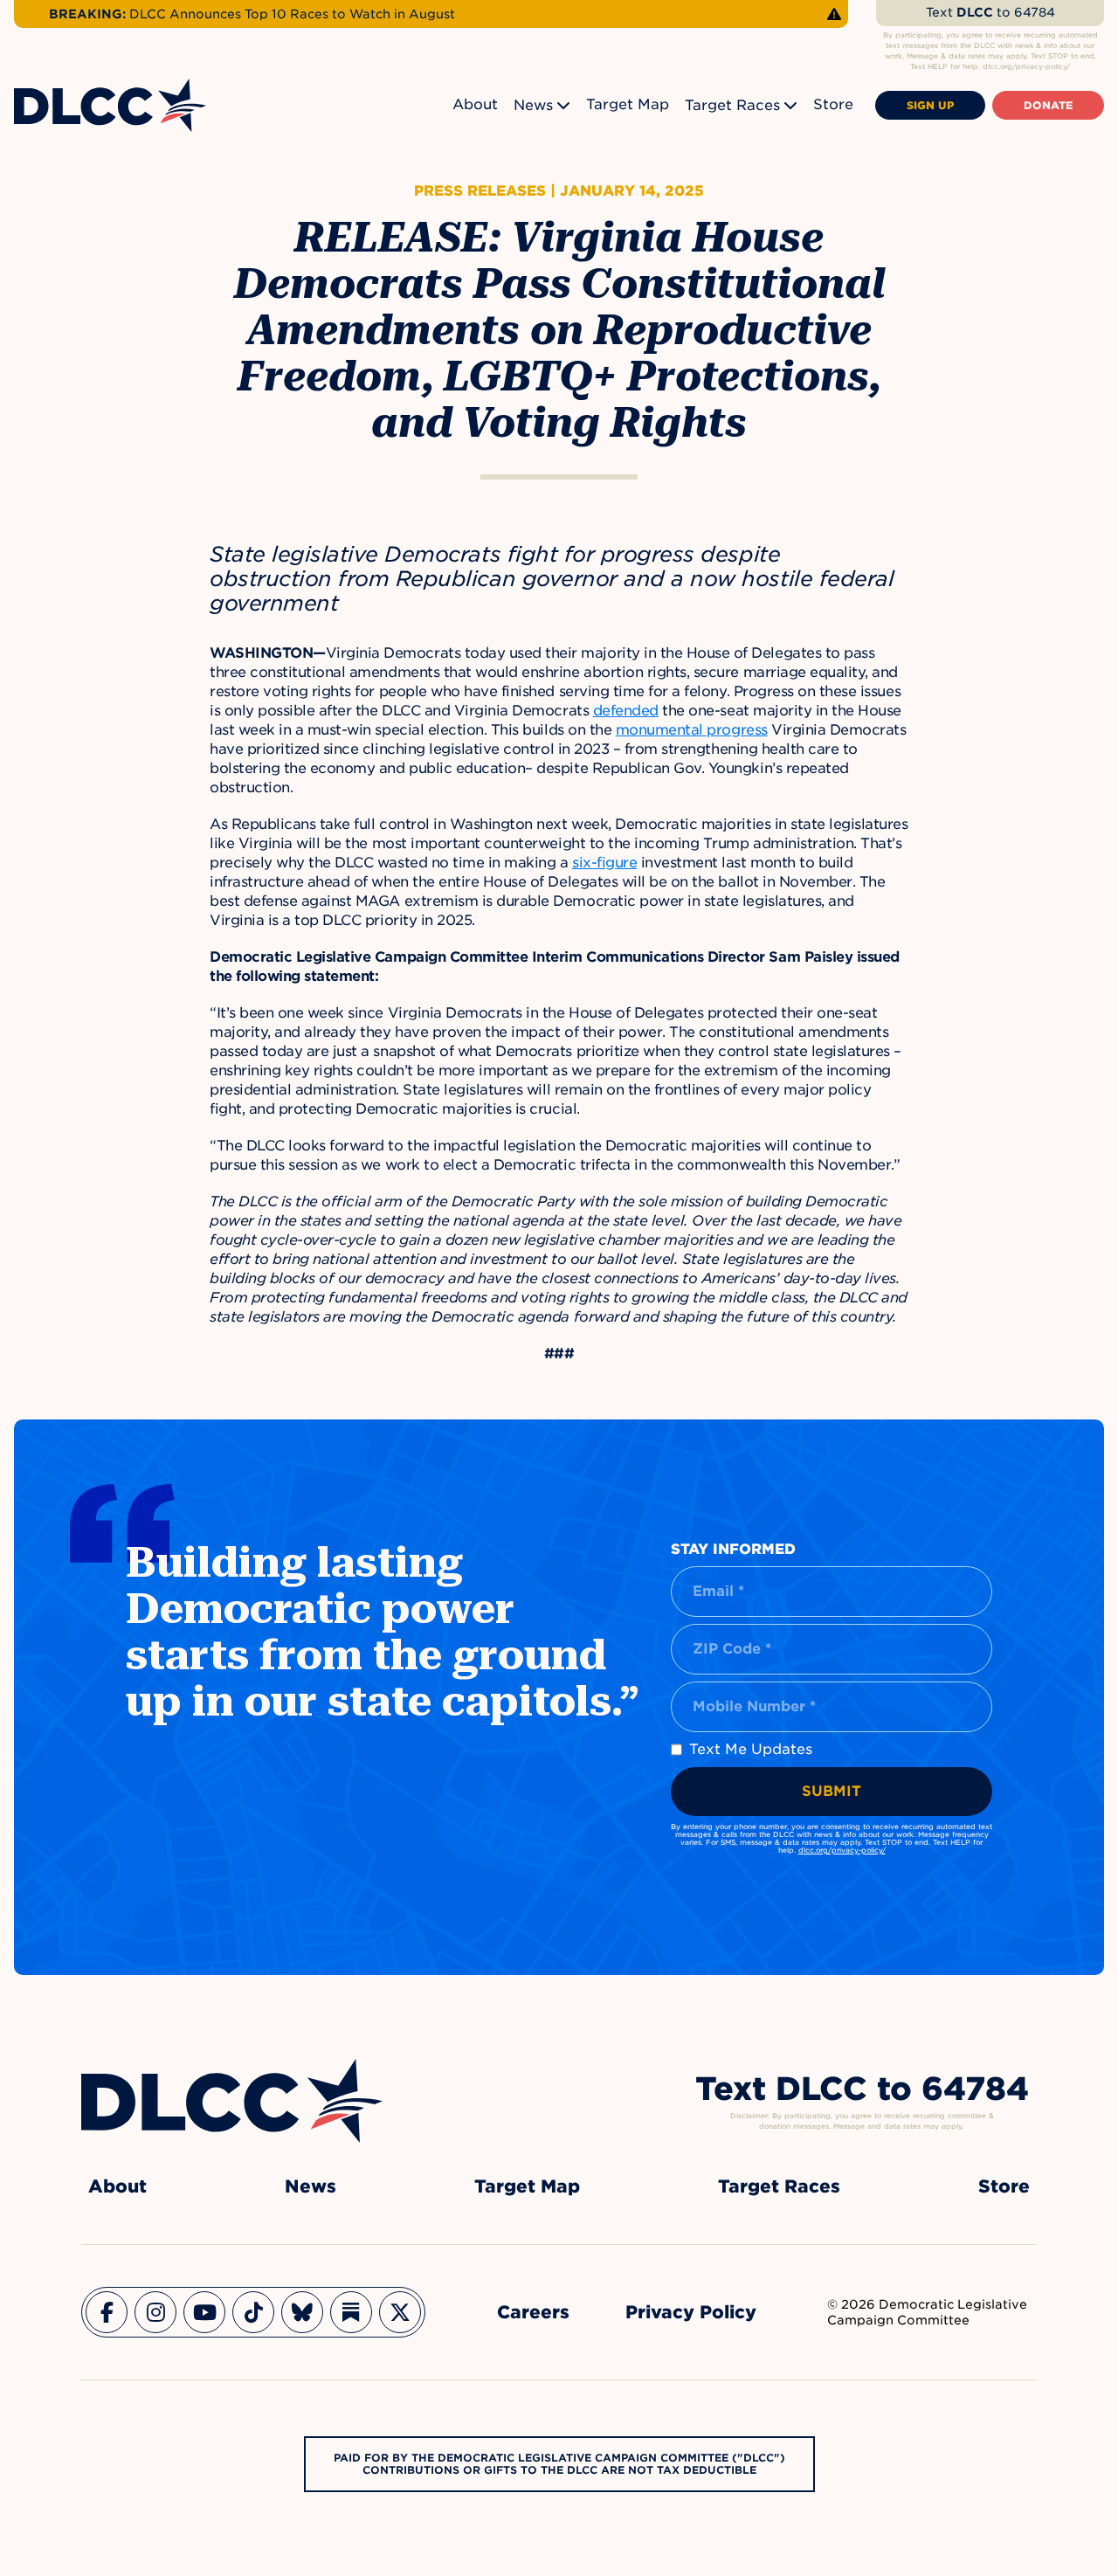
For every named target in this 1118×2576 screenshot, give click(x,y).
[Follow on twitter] (400, 2312)
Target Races (732, 105)
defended (626, 711)
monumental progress (692, 730)
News (533, 105)
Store (833, 104)
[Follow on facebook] (107, 2312)
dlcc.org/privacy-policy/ (842, 1850)
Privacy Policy (691, 2312)
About (475, 104)
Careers (533, 2312)
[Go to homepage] (232, 2101)
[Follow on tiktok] (253, 2312)
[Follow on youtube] (204, 2312)
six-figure (604, 863)
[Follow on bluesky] (302, 2312)
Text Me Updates (751, 1749)
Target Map (628, 104)
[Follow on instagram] (155, 2312)
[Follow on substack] (351, 2312)
